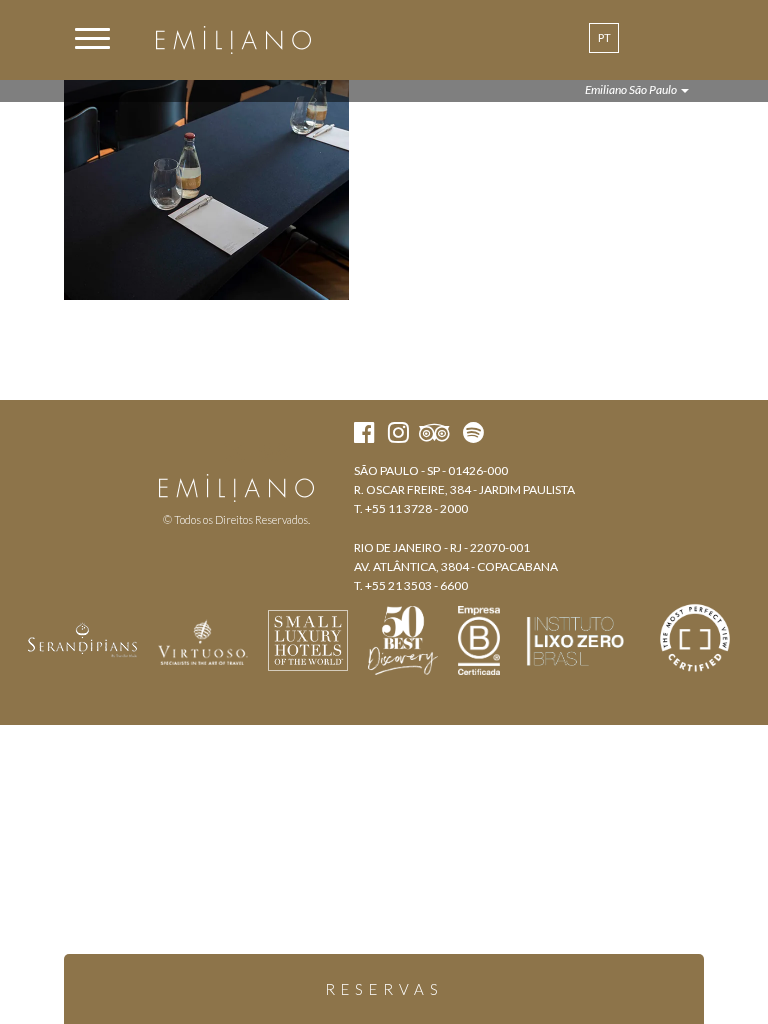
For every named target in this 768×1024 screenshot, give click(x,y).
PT (604, 37)
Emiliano (233, 40)
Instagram (234, 452)
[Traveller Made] (83, 638)
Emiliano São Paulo (632, 89)
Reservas (384, 989)
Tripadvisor (274, 452)
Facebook (198, 452)
